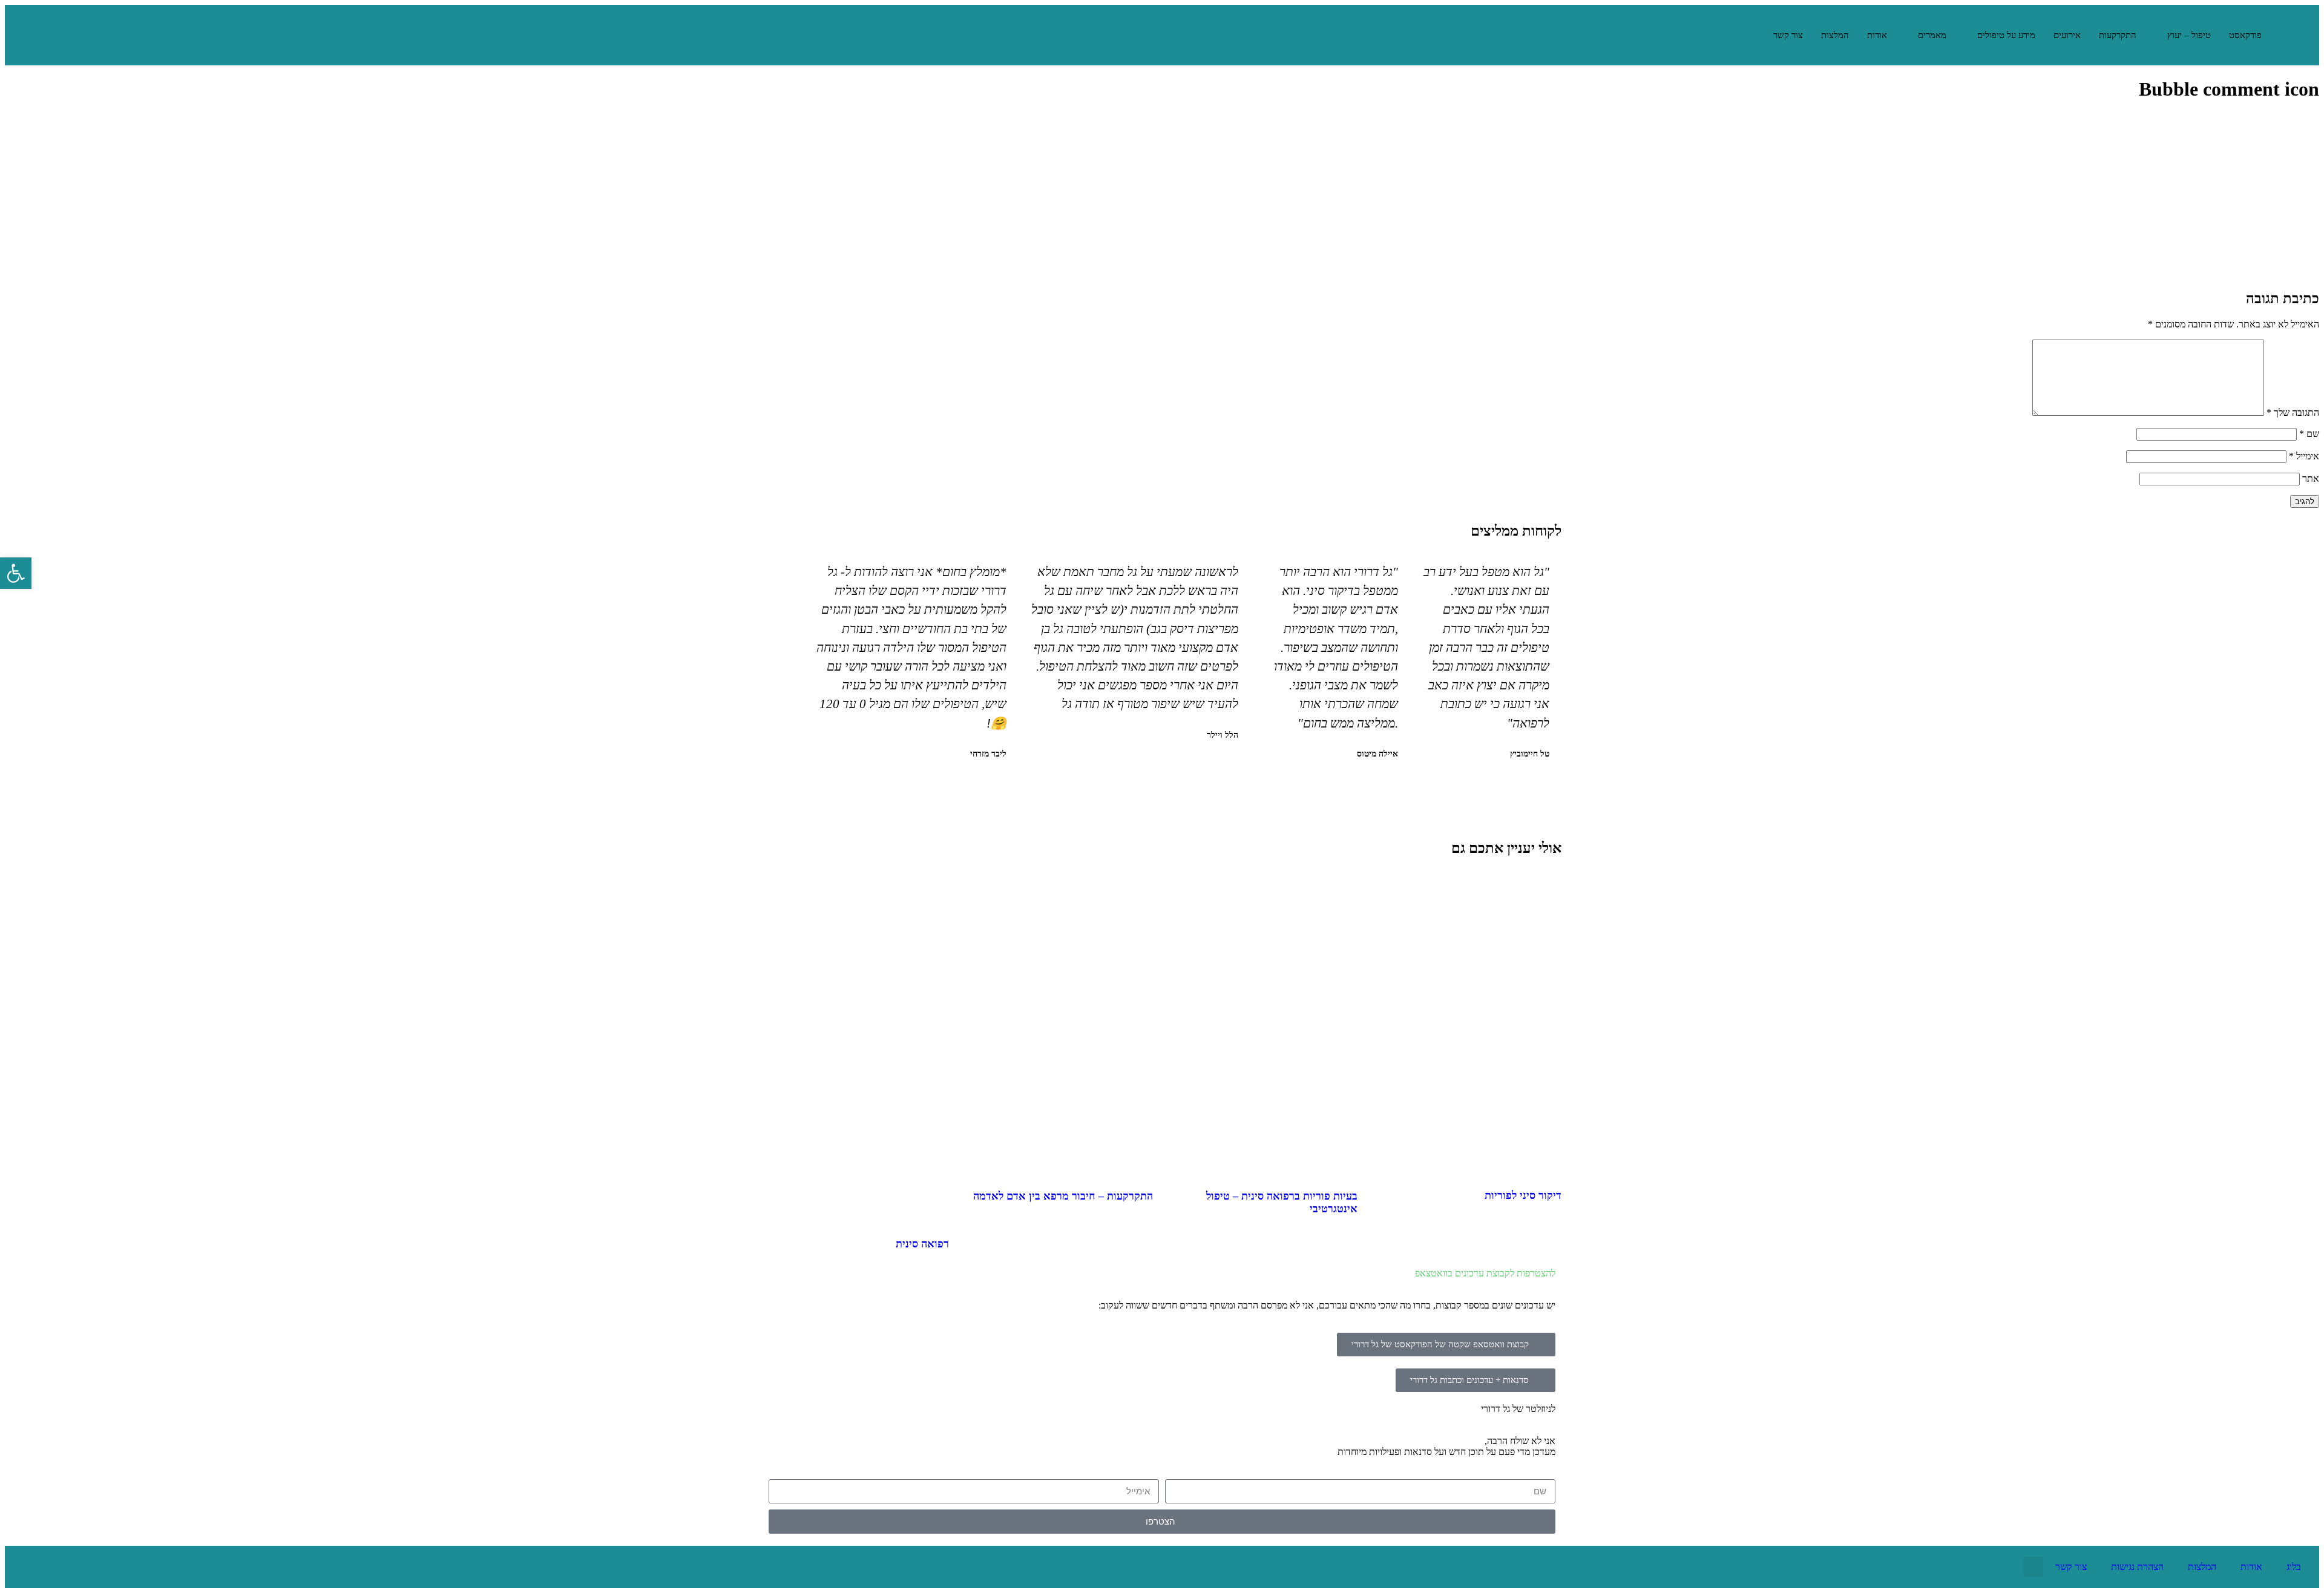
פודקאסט (2245, 35)
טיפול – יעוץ (2189, 35)
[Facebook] (105, 1567)
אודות (1877, 35)
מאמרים (1932, 35)
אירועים (2067, 35)
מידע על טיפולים (2006, 35)
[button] (1182, 786)
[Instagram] (65, 1567)
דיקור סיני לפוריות (1523, 1195)
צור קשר (1788, 35)
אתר (2311, 478)
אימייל (2304, 456)
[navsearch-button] (1749, 35)
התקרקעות (2118, 35)
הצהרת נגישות (2137, 1567)
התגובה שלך (2293, 412)
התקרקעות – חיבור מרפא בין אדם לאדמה (1063, 1196)
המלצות (1835, 35)
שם (2309, 434)
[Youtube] (144, 1567)
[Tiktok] (26, 1567)
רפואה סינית (922, 1244)
